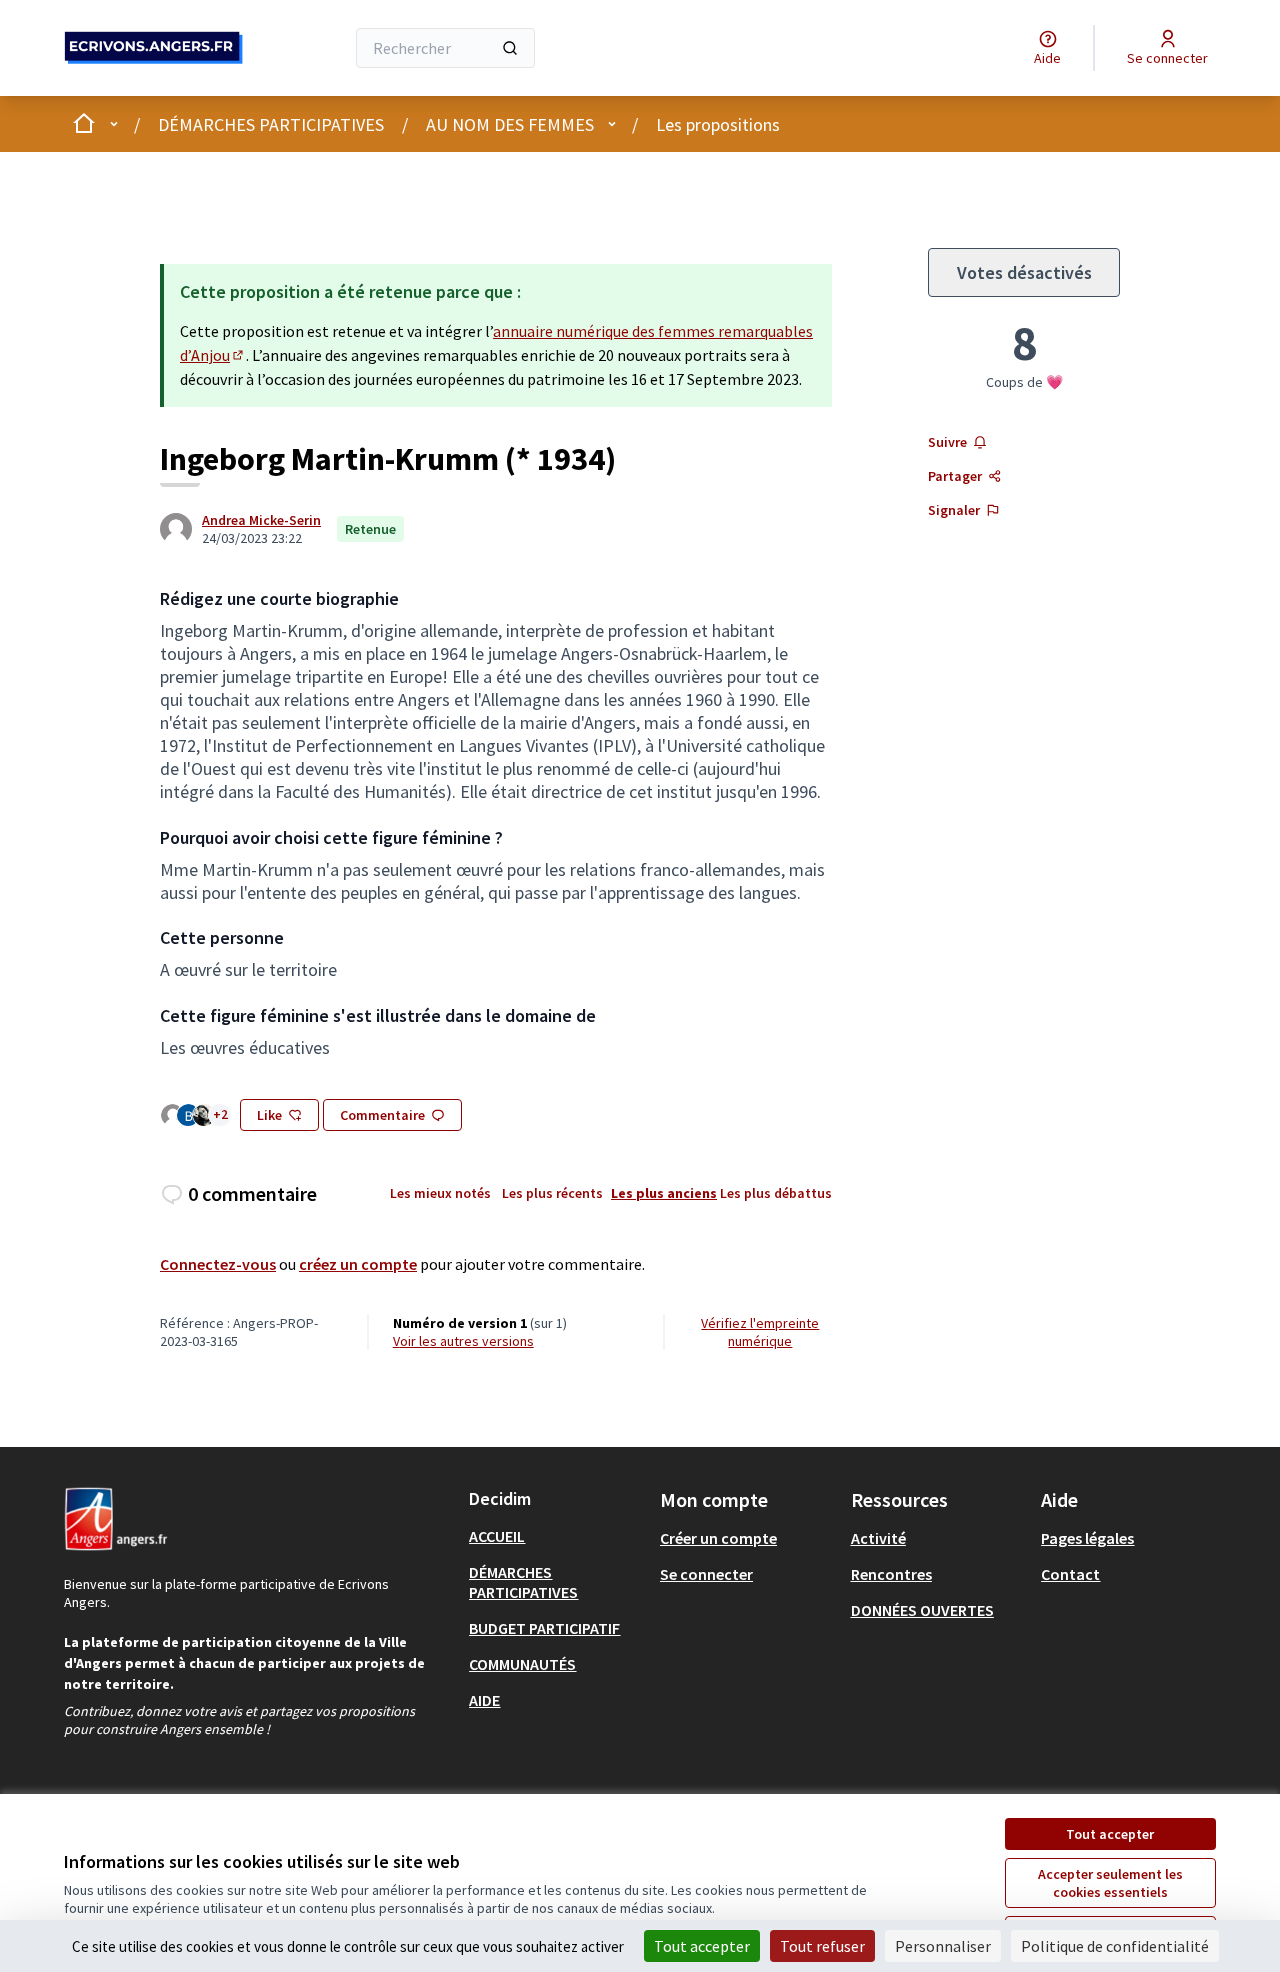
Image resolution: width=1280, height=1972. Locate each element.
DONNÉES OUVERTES (922, 1610)
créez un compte (358, 1264)
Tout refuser (822, 1946)
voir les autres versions (463, 1341)
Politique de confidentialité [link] (1115, 1946)
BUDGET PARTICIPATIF (544, 1628)
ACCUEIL (497, 1536)
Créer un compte (718, 1538)
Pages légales (1087, 1538)
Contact (1070, 1574)
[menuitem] (556, 1536)
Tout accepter (1110, 1834)
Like (269, 1115)
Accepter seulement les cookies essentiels (1110, 1883)
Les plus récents (552, 1193)
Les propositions (718, 124)
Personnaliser (943, 1946)
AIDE (484, 1700)
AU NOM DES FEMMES (510, 124)
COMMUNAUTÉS (522, 1664)
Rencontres (891, 1574)
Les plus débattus (776, 1193)
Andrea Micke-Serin (261, 520)
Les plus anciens (664, 1193)
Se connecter (706, 1574)
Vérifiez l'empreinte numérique (760, 1332)
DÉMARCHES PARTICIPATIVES (271, 124)
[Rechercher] (510, 48)
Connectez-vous (218, 1264)
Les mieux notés (440, 1193)
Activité (878, 1538)
